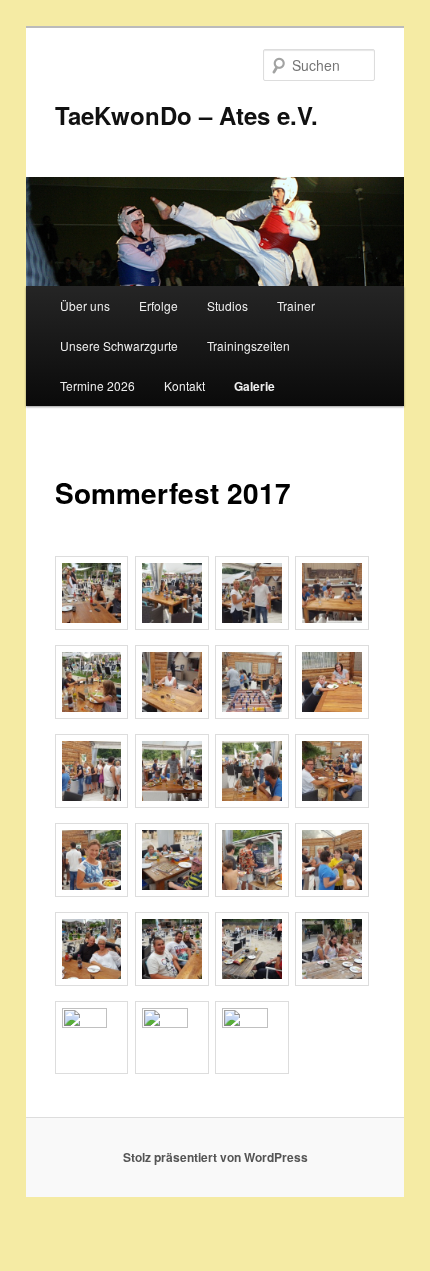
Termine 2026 (97, 385)
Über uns (85, 305)
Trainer (296, 305)
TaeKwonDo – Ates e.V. (186, 115)
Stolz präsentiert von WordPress (215, 1157)
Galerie (254, 386)
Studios (227, 305)
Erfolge (158, 305)
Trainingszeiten (248, 345)
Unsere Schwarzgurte (119, 345)
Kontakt (184, 385)
